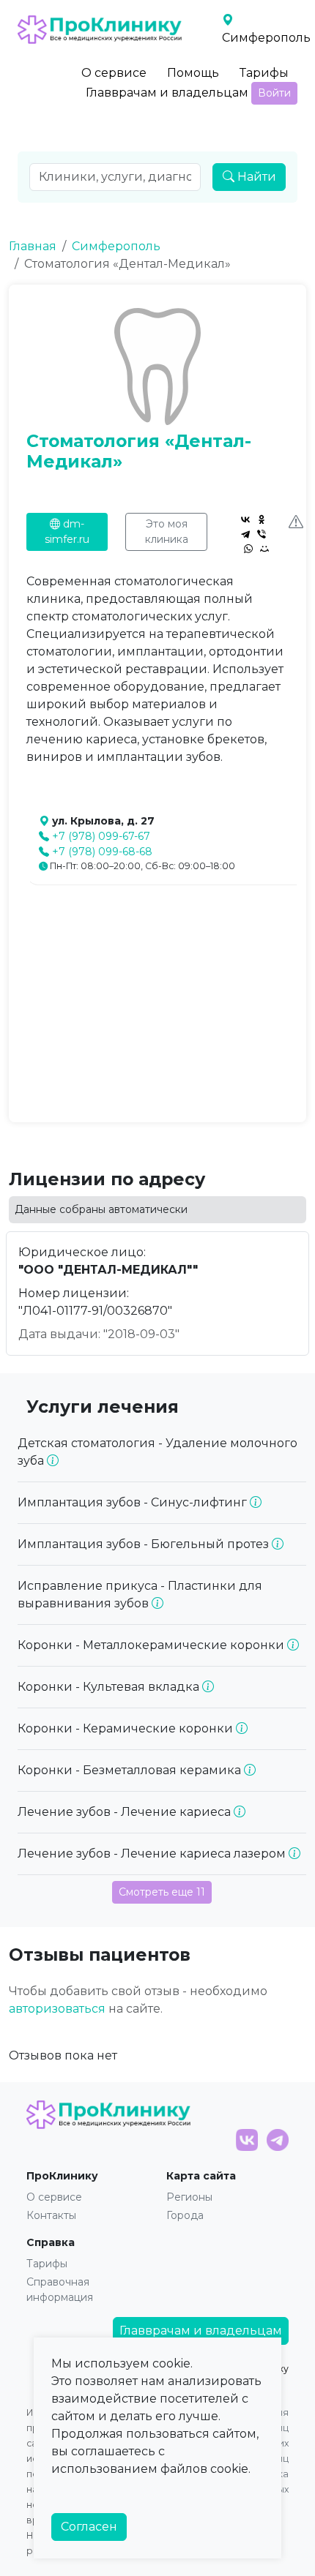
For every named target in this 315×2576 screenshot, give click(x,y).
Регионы (189, 2197)
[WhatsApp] (248, 549)
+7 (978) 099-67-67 (101, 836)
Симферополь (116, 246)
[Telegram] (245, 534)
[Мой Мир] (264, 549)
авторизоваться (57, 2009)
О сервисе (114, 73)
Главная (33, 246)
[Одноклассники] (262, 519)
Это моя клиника (167, 532)
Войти (274, 93)
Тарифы (264, 73)
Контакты (51, 2215)
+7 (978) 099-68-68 (102, 852)
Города (185, 2215)
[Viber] (262, 534)
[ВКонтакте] (245, 519)
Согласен (89, 2527)
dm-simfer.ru (67, 532)
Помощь (193, 73)
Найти (255, 177)
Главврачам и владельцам (167, 93)
